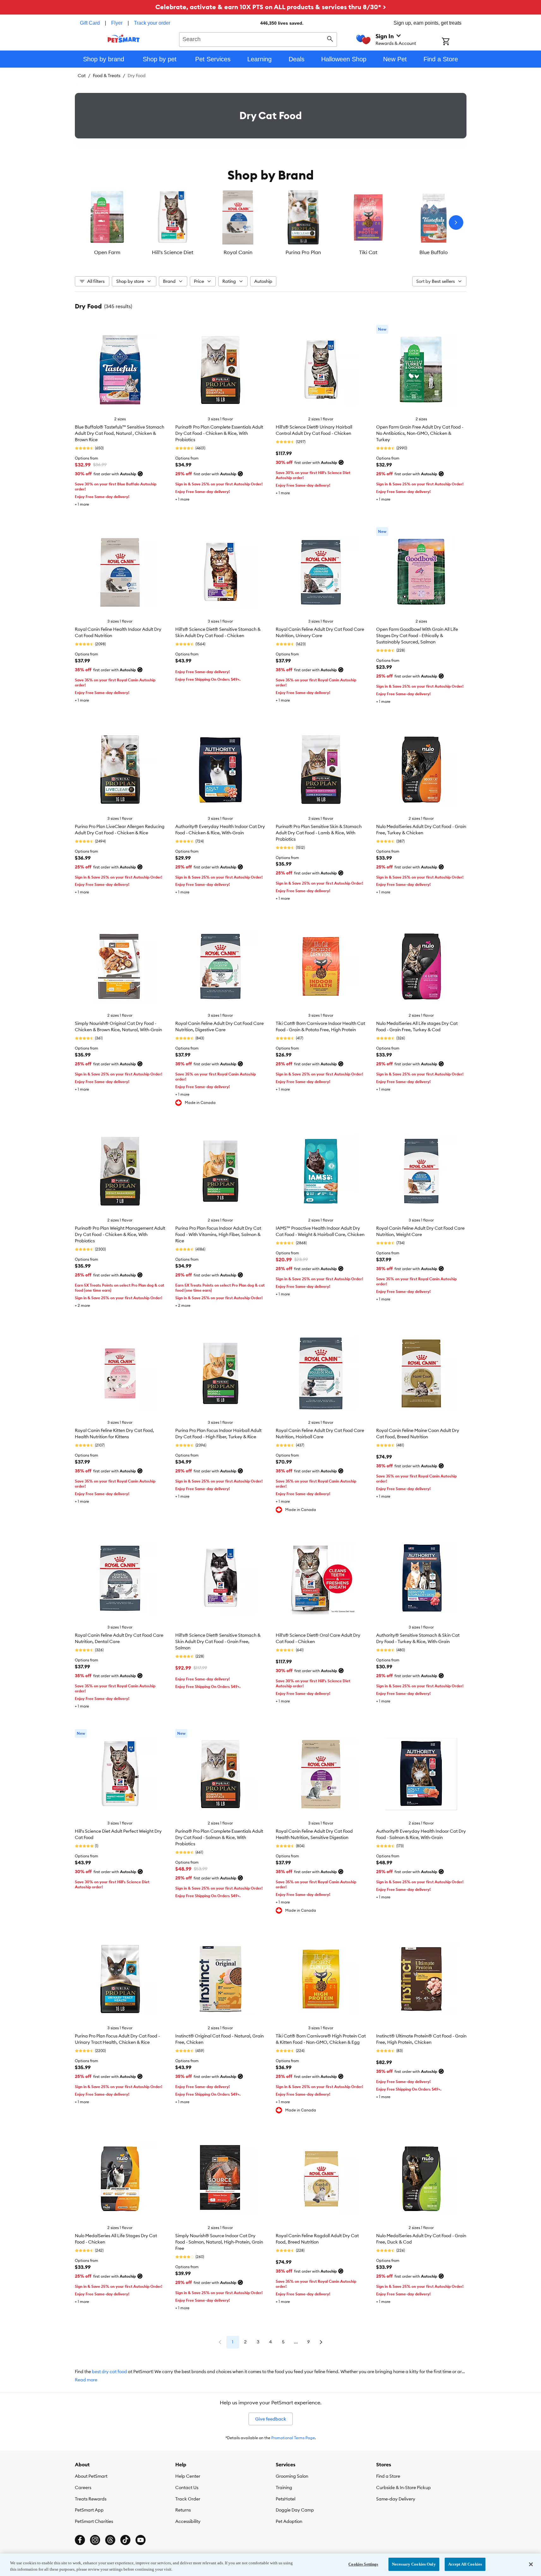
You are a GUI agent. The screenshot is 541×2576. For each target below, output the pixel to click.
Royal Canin (238, 252)
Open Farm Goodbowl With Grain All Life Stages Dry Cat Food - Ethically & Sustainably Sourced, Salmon (417, 636)
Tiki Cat (368, 252)
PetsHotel (286, 2499)
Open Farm (107, 252)
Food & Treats (107, 76)
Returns (183, 2510)
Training (284, 2488)
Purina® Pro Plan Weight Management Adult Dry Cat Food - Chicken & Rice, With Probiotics (120, 1234)
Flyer (117, 23)
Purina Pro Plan (303, 252)
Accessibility (188, 2521)
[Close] (531, 2564)
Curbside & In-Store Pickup (403, 2488)
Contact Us (187, 2488)
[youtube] (141, 2540)
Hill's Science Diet (173, 252)
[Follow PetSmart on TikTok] (125, 2540)
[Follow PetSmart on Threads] (110, 2540)
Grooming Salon (292, 2476)
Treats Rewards (91, 2499)
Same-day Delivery (396, 2499)
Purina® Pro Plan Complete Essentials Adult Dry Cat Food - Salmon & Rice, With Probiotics (219, 1837)
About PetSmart (91, 2476)
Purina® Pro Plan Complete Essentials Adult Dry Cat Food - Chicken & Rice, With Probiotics (219, 433)
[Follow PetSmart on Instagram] (95, 2540)
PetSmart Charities (94, 2521)
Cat (82, 76)
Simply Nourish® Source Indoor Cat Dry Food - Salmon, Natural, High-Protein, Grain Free (219, 2242)
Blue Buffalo (434, 252)
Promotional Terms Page (293, 2438)
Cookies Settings (363, 2564)
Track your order (152, 23)
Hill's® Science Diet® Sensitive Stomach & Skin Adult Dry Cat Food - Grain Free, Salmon (218, 1641)
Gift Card (90, 23)
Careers (83, 2488)
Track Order (188, 2499)
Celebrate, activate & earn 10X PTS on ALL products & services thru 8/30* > (271, 7)
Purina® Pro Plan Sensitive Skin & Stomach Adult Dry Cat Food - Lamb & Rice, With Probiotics (319, 833)
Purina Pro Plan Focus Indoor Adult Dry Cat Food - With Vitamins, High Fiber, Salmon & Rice (218, 1234)
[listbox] (271, 222)
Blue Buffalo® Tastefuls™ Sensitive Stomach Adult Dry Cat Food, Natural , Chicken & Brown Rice (120, 433)
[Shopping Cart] (454, 42)
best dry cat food (109, 2372)
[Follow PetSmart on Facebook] (80, 2540)
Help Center (188, 2476)
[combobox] (258, 39)
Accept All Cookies (465, 2564)
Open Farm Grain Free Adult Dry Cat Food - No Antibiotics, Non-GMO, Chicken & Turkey (420, 433)
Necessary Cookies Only (414, 2564)
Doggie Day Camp (295, 2510)
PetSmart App (89, 2510)
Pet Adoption (289, 2521)
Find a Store (388, 2476)
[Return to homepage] (124, 39)
